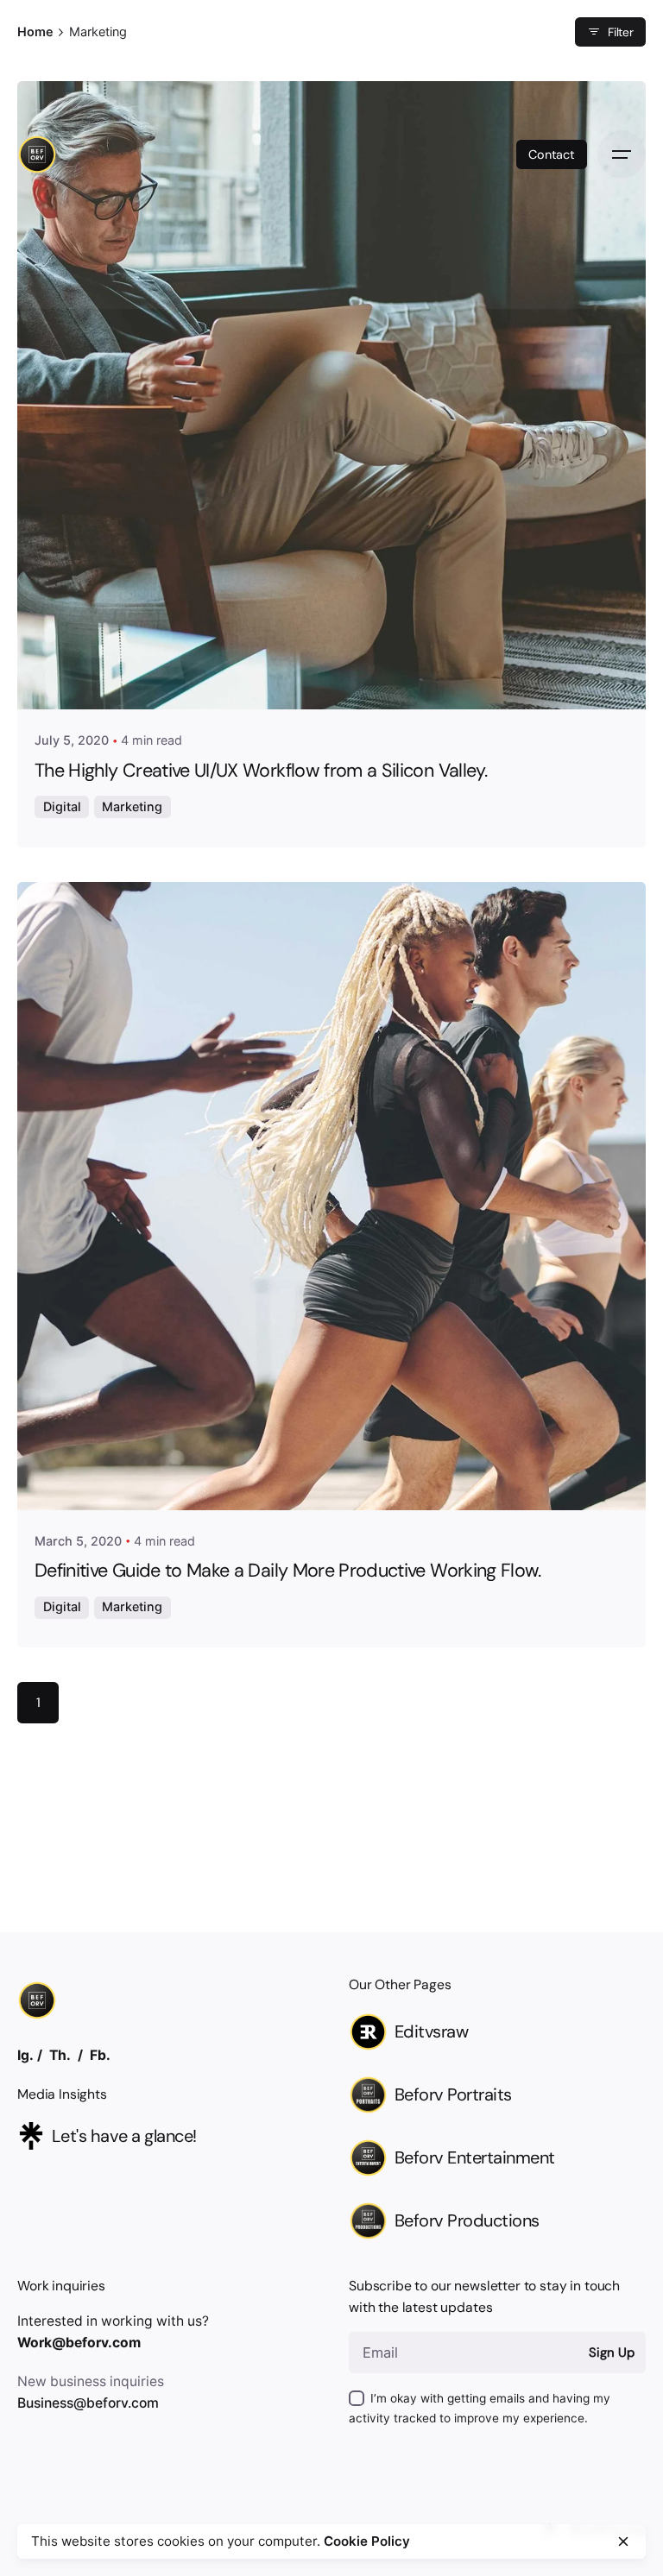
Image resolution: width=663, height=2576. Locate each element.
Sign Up (611, 2352)
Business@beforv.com (88, 2403)
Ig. (25, 2055)
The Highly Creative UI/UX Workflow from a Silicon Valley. (261, 771)
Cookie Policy (367, 2541)
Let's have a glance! (124, 2136)
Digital (62, 806)
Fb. (100, 2055)
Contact (552, 154)
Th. (60, 2055)
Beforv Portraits (453, 2094)
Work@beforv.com (79, 2343)
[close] (623, 2541)
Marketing (132, 806)
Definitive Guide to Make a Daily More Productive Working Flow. (288, 1571)
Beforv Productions (467, 2220)
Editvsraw (432, 2031)
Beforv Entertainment (475, 2157)
